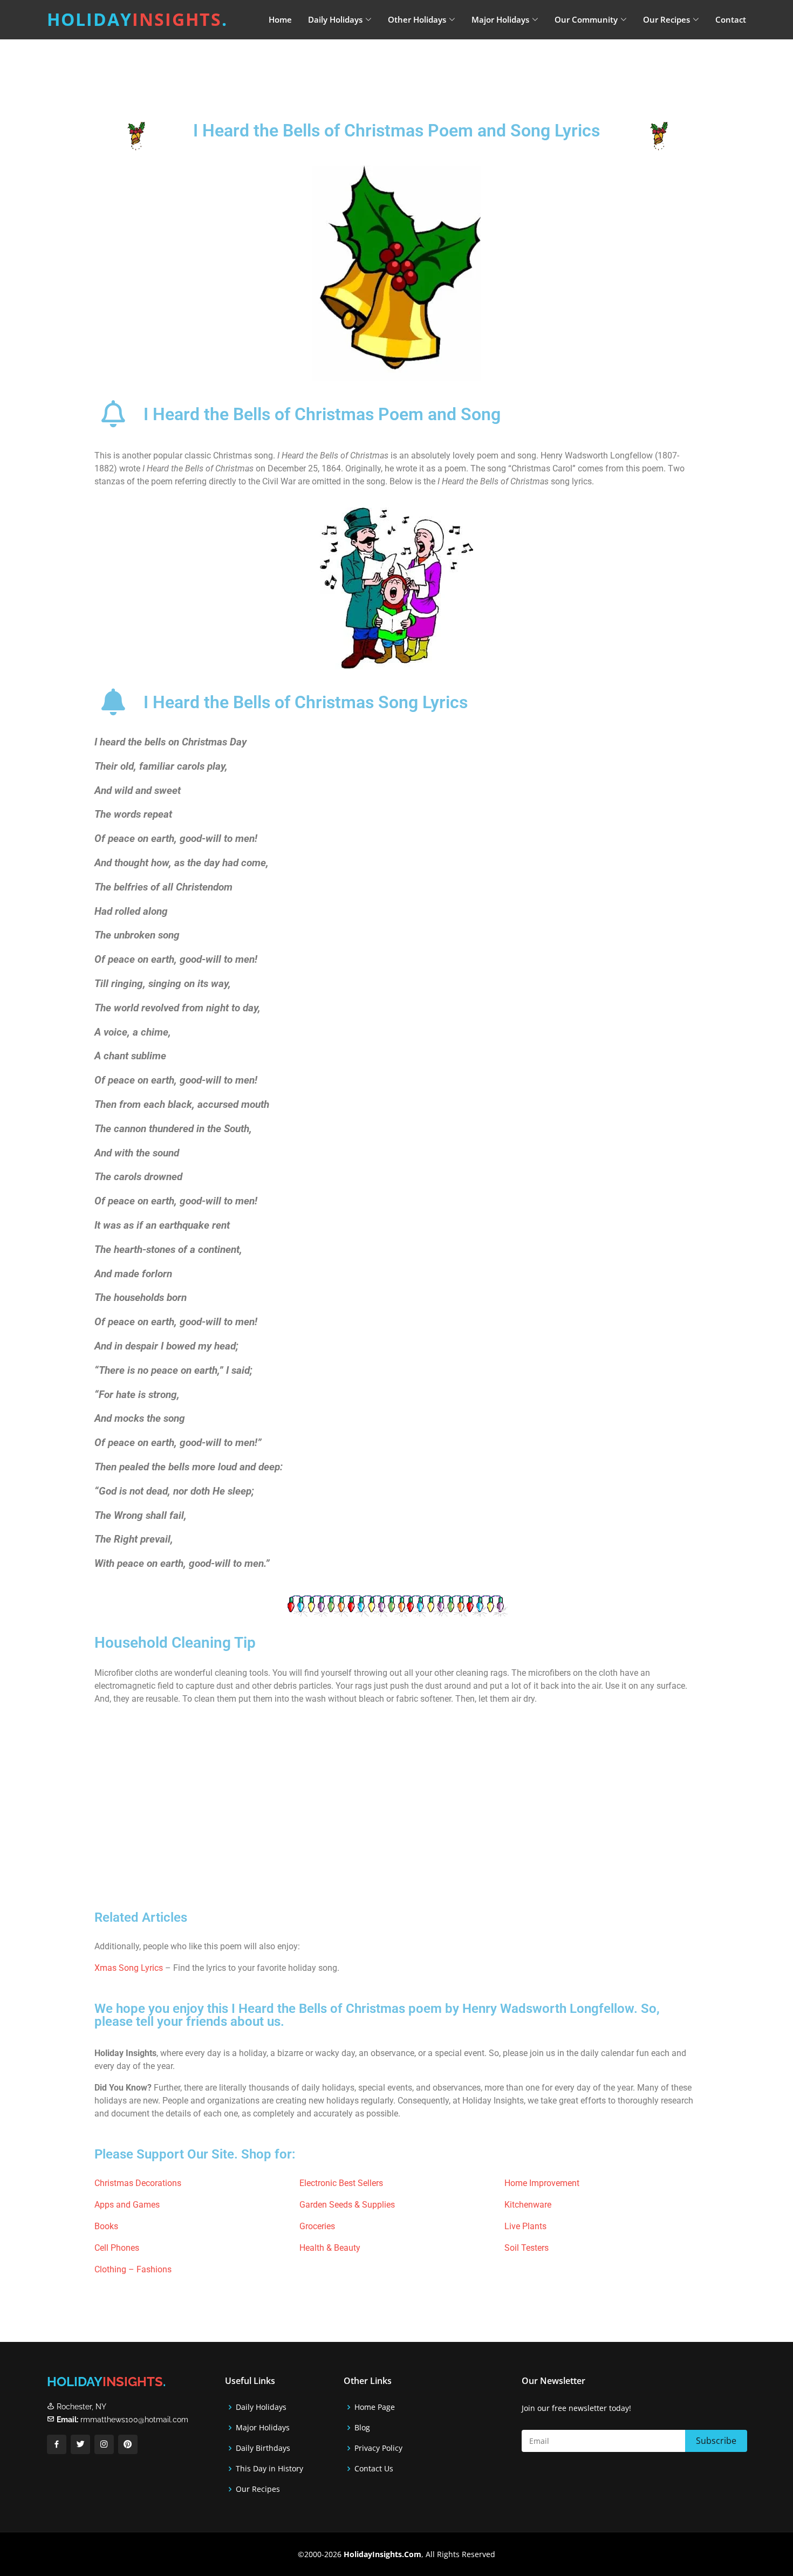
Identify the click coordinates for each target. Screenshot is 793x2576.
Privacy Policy (378, 2448)
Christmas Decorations (138, 2183)
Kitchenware (528, 2205)
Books (106, 2226)
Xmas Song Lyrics (129, 1968)
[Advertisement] (423, 67)
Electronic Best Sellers (341, 2183)
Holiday (137, 19)
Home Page (375, 2407)
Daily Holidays (261, 2407)
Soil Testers (527, 2248)
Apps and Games (127, 2205)
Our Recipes (258, 2489)
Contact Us (374, 2469)
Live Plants (525, 2226)
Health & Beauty (330, 2248)
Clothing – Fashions (133, 2269)
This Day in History (269, 2469)
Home (280, 19)
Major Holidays (263, 2428)
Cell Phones (117, 2248)
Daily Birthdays (263, 2448)
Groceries (317, 2226)
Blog (362, 2428)
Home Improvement (542, 2183)
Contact (731, 19)
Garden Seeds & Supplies (347, 2205)
